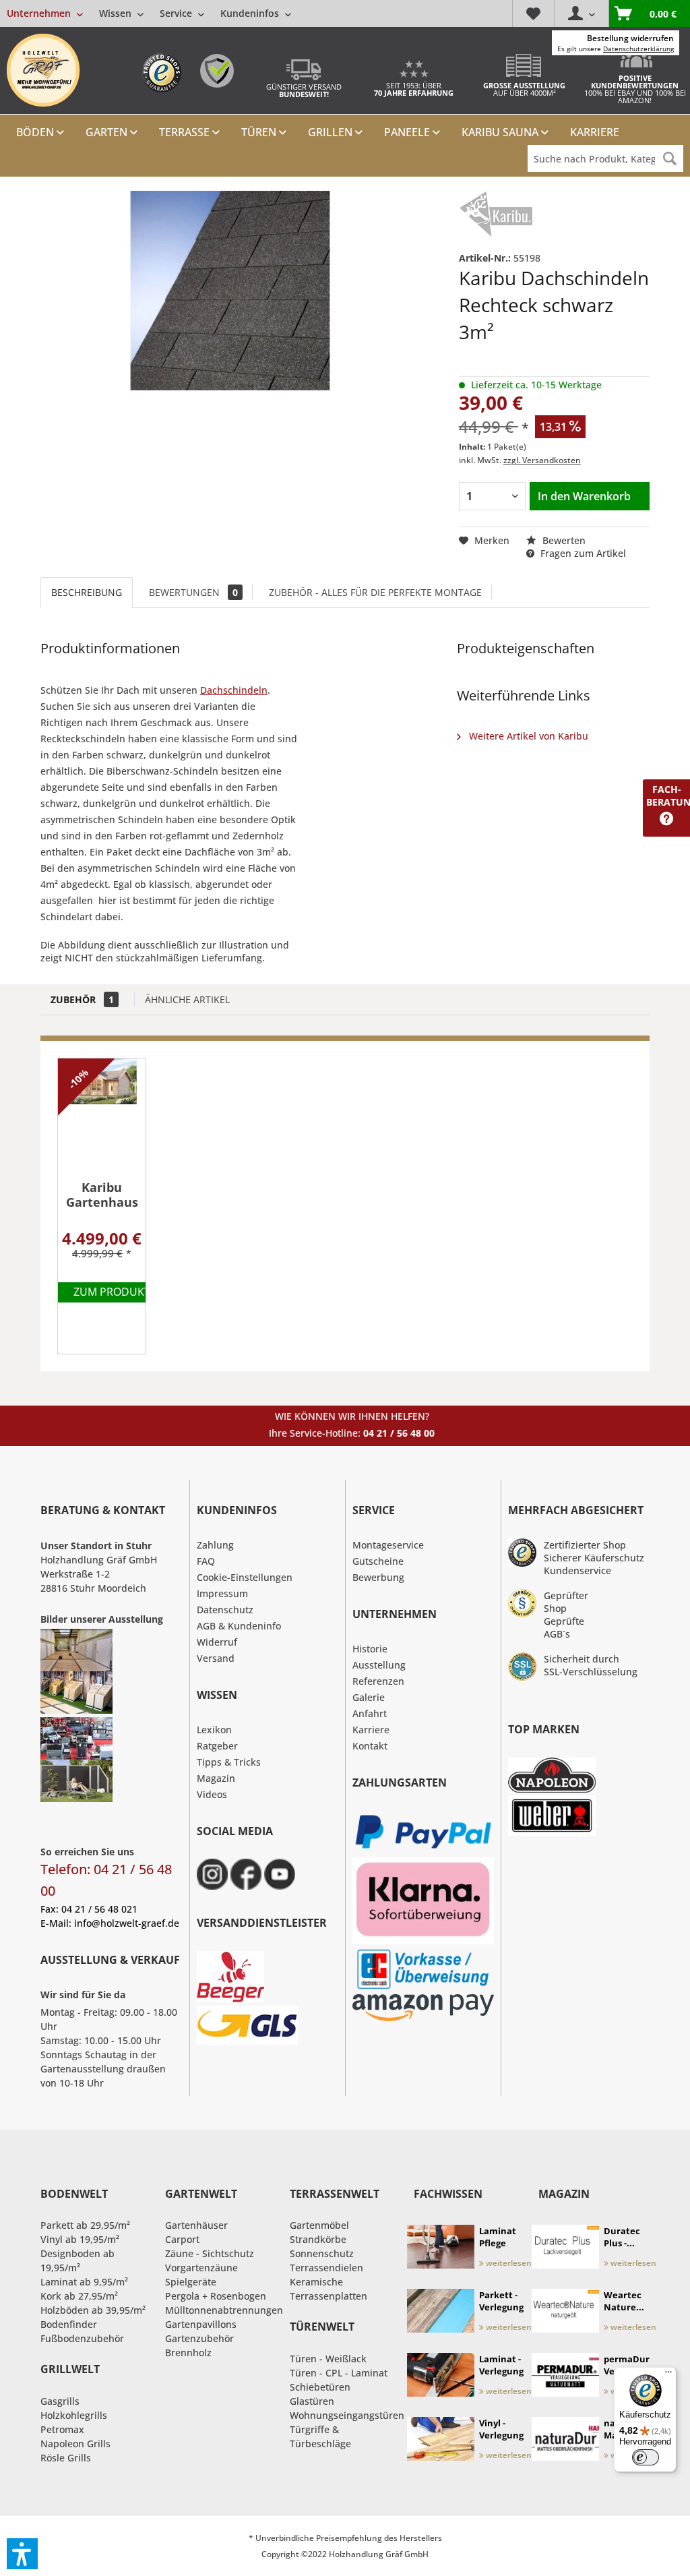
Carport (182, 2239)
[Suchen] (670, 158)
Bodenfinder (69, 2324)
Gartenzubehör (199, 2338)
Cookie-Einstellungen (245, 1577)
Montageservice (388, 1545)
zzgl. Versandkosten (542, 460)
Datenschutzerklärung (638, 49)
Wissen (117, 13)
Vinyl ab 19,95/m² (80, 2239)
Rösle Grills (66, 2458)
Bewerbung (378, 1577)
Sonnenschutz (322, 2253)
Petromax (62, 2429)
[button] (22, 2554)
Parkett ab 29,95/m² (85, 2225)
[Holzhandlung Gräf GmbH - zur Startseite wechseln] (43, 70)
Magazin (216, 1778)
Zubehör (82, 999)
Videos (212, 1794)
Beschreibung (87, 592)
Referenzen (378, 1681)
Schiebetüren (320, 2387)
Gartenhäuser (196, 2225)
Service (177, 13)
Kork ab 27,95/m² (79, 2296)
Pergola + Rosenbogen (216, 2296)
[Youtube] (280, 1874)
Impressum (222, 1593)
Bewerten (563, 540)
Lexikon (214, 1730)
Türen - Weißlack (328, 2359)
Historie (370, 1649)
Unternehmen (40, 13)
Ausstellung (379, 1665)
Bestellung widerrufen (630, 38)
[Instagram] (212, 1874)
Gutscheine (378, 1561)
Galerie (369, 1697)
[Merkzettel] (533, 13)
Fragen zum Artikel (582, 553)
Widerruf (217, 1642)
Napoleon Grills (75, 2444)
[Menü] (668, 2375)
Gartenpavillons (201, 2324)
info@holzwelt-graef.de (127, 1923)
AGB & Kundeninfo (239, 1626)
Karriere (371, 1730)
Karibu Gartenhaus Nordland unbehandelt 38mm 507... (102, 1195)
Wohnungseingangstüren (347, 2415)
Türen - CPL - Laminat (339, 2373)
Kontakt (370, 1746)
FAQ (206, 1561)
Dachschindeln (234, 690)
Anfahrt (370, 1713)
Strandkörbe (318, 2239)
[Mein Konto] (581, 13)
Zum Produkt (112, 1292)
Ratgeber (217, 1746)
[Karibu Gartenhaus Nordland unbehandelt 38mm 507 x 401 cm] (102, 1116)
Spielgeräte (191, 2282)
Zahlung (215, 1545)
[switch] (646, 2457)
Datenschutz (225, 1610)
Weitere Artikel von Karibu (527, 736)
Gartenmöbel (319, 2225)
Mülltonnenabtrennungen (224, 2310)
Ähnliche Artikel (187, 999)
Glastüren (312, 2401)
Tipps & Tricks (229, 1762)
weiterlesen (508, 2263)
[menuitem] (149, 13)
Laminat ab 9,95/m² (84, 2282)
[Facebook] (246, 1874)
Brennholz (188, 2353)
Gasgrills (60, 2401)
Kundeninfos (251, 13)
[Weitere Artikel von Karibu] (496, 214)
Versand (216, 1658)
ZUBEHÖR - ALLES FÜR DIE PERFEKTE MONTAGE (375, 592)
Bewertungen (193, 592)
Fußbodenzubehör (82, 2338)
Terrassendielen (326, 2268)
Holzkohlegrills (74, 2415)
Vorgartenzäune (201, 2268)
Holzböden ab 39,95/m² (93, 2310)
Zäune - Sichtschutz (210, 2253)
